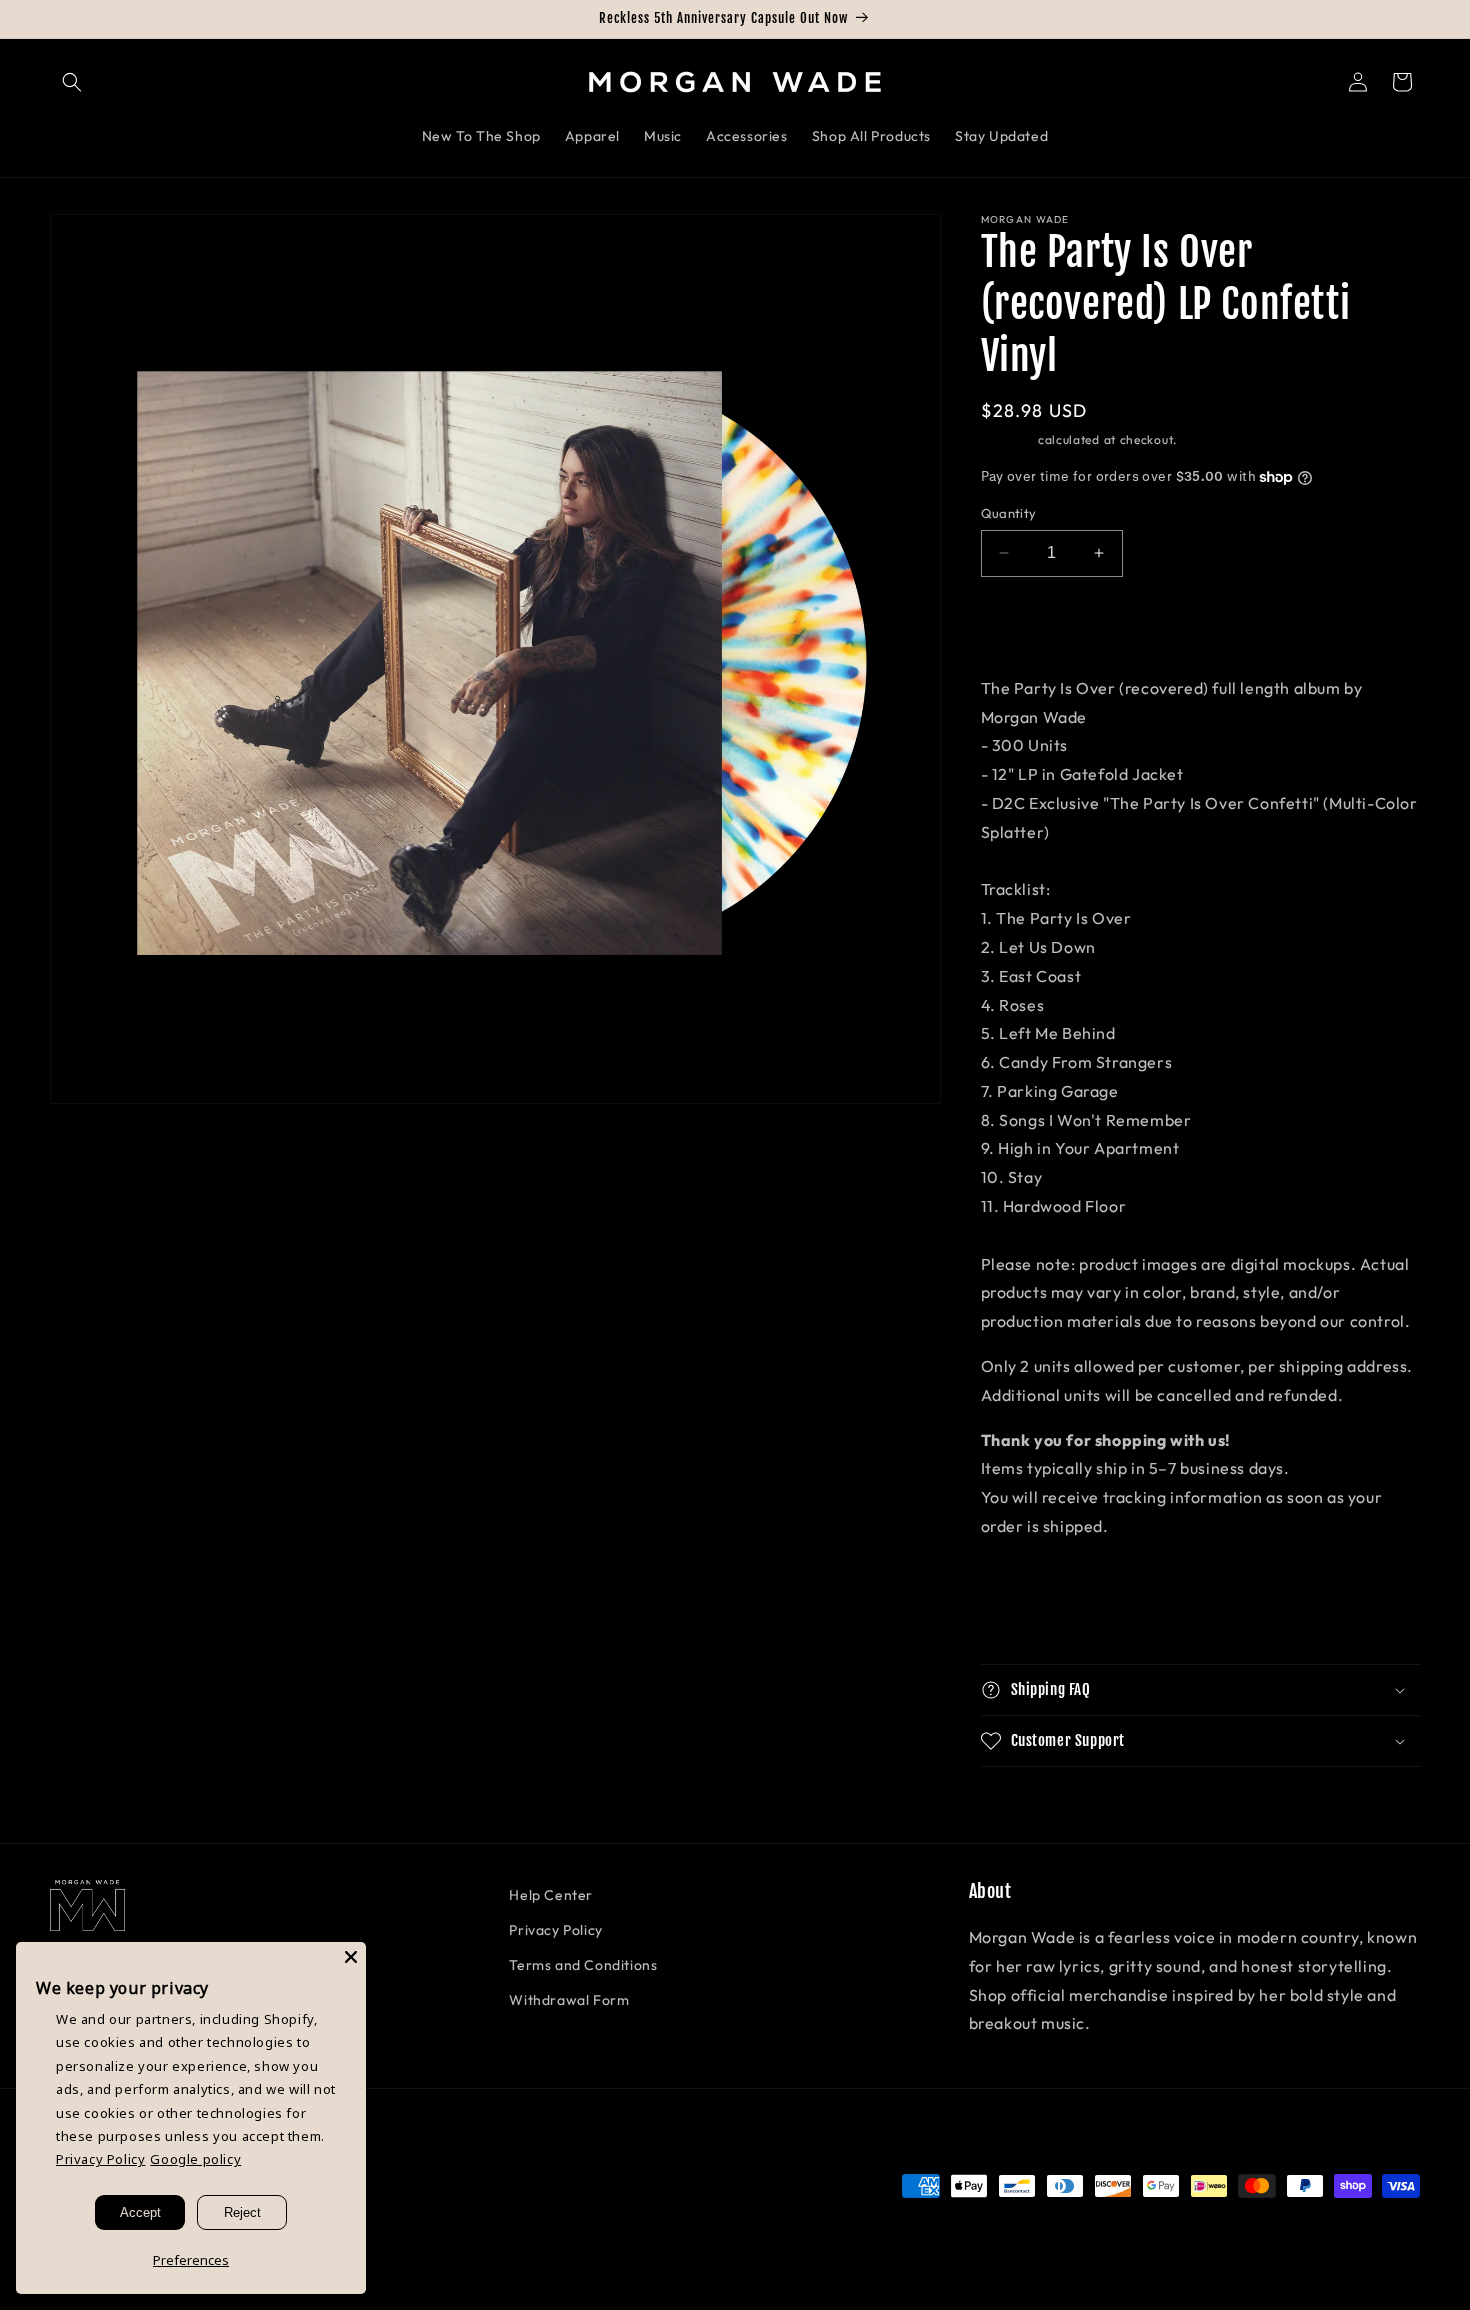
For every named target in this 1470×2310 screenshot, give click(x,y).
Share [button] (1024, 1616)
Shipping (1008, 439)
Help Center (551, 1895)
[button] (72, 82)
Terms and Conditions (583, 1965)
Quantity (1009, 513)
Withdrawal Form (569, 2000)
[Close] (351, 1957)
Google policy (195, 2159)
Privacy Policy (555, 1930)
